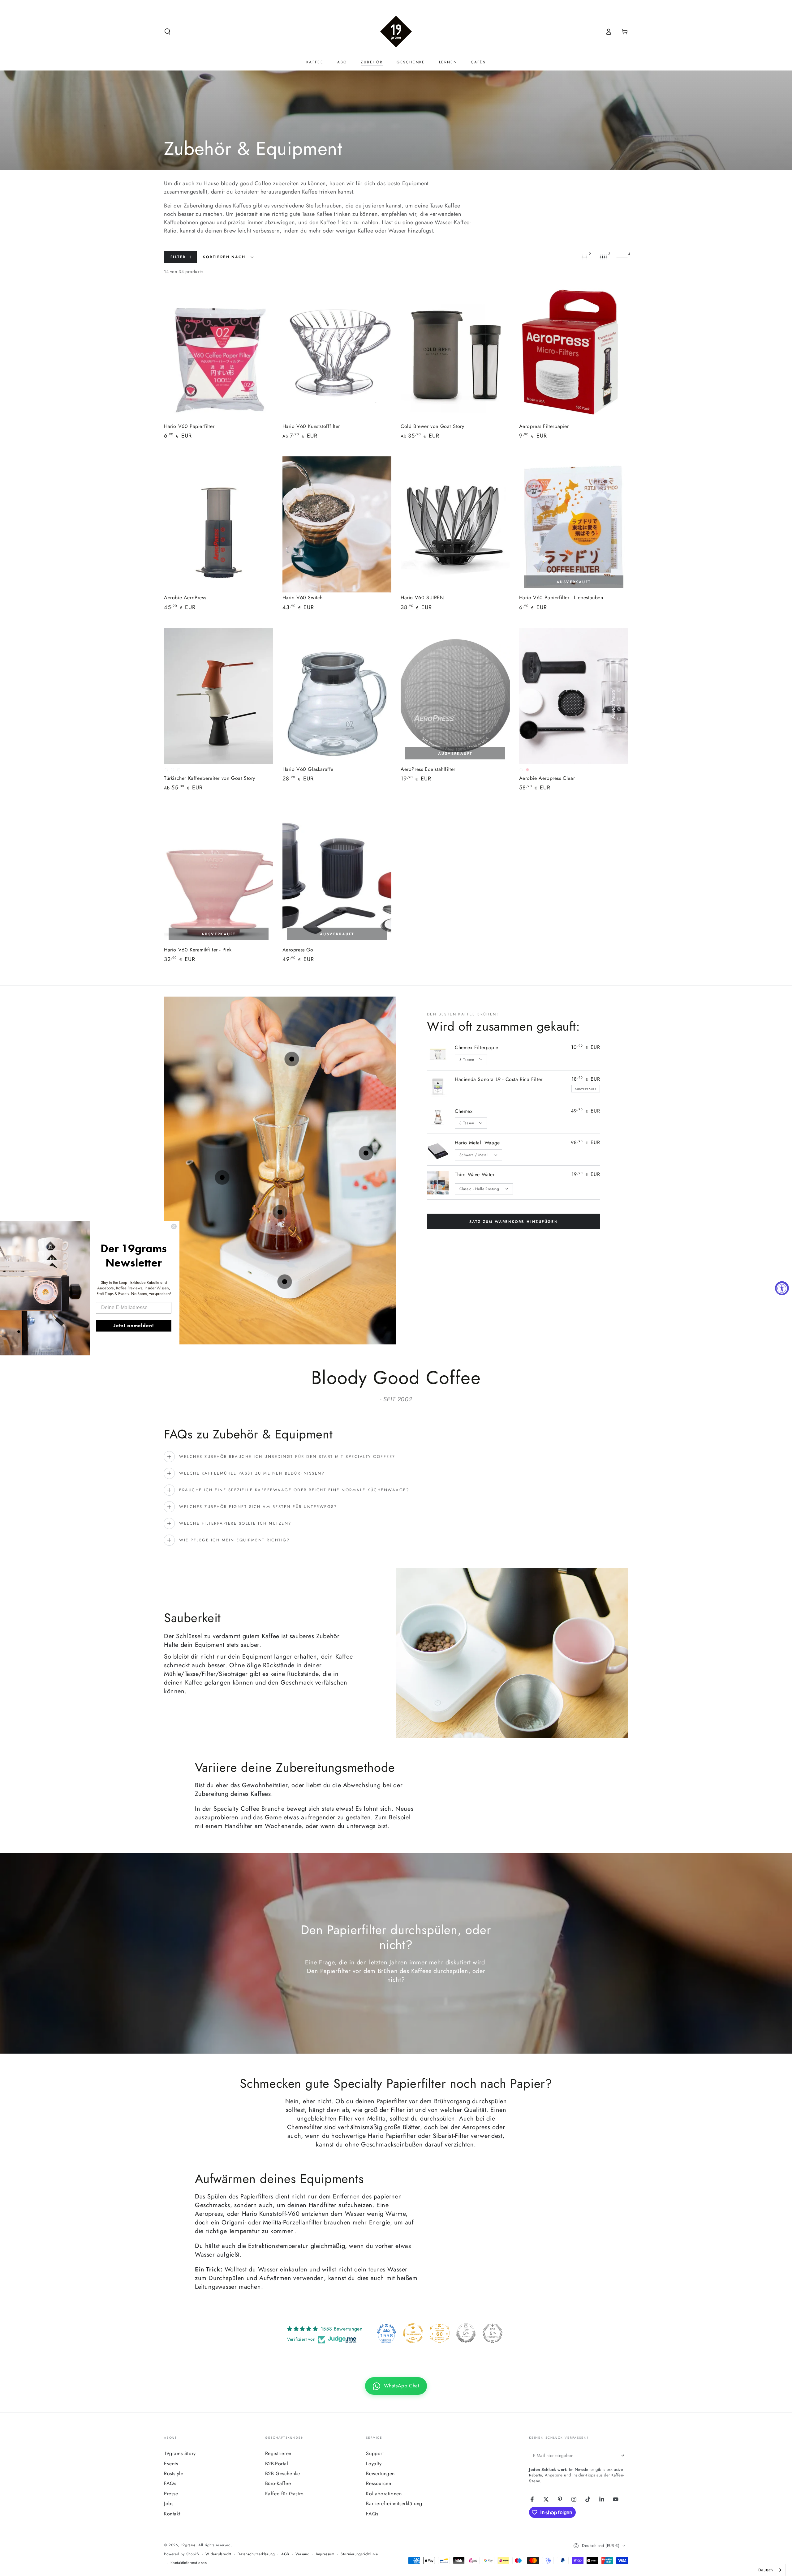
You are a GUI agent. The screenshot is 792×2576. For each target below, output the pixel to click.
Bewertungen (380, 2473)
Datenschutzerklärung (256, 2554)
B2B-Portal (277, 2464)
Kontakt (172, 2514)
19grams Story (180, 2453)
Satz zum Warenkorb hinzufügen (514, 1222)
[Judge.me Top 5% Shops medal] (466, 2333)
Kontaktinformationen (189, 2563)
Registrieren (278, 2453)
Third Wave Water (475, 1175)
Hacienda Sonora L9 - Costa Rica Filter (499, 1079)
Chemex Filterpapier (477, 1047)
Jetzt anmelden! (134, 1325)
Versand (302, 2554)
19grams (188, 2545)
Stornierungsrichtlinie (359, 2554)
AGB (285, 2554)
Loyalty (374, 2464)
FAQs (170, 2483)
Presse (171, 2494)
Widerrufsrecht (218, 2554)
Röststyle (174, 2473)
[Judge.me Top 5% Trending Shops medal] (493, 2333)
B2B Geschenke (283, 2473)
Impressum (325, 2554)
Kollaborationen (384, 2494)
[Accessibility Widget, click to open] (782, 1288)
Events (171, 2464)
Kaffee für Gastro (284, 2494)
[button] (167, 32)
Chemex (464, 1111)
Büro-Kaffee (278, 2483)
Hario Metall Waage (477, 1143)
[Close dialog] (174, 1226)
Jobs (169, 2503)
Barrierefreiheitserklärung (394, 2503)
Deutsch (766, 2570)
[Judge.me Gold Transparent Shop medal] (413, 2333)
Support (375, 2453)
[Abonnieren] (624, 2455)
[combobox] (770, 2570)
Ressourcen (379, 2483)
